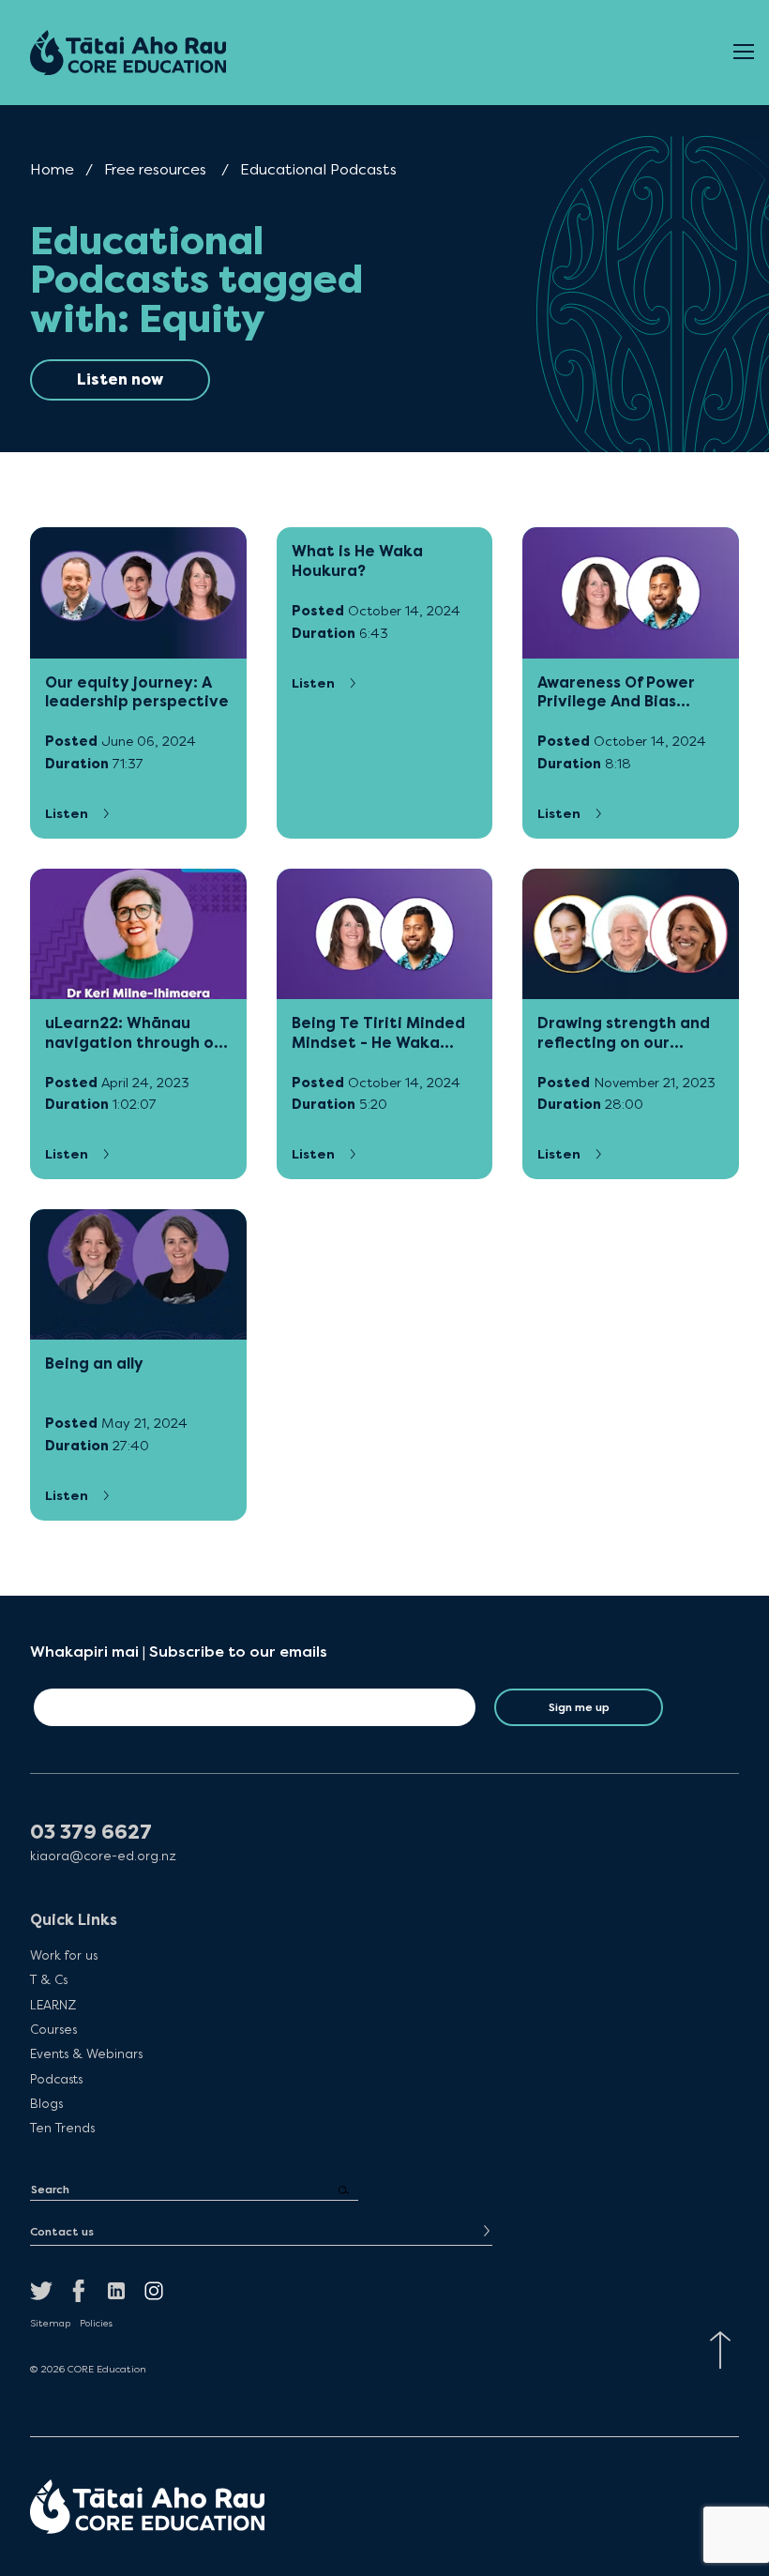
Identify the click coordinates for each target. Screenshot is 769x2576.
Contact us (62, 2232)
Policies (96, 2324)
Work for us (64, 1955)
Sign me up (579, 1707)
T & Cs (49, 1979)
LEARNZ (53, 2004)
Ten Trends (62, 2128)
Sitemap (50, 2324)
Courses (53, 2029)
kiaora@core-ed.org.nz (103, 1856)
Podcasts (56, 2079)
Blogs (46, 2103)
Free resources (155, 169)
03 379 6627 (91, 1833)
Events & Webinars (86, 2053)
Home (52, 169)
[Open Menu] (744, 53)
